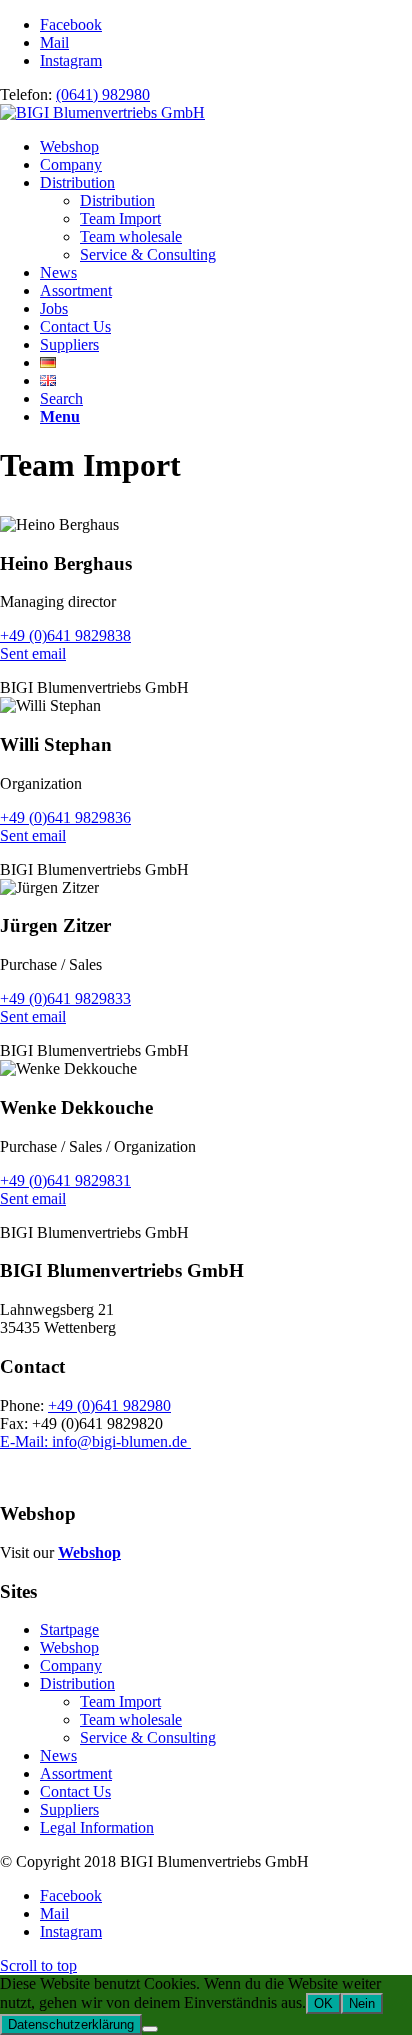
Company (71, 1665)
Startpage (69, 1629)
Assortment (76, 1773)
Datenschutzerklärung (71, 2024)
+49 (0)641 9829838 (65, 635)
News (58, 1755)
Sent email (33, 653)
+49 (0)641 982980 (109, 1405)
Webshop (89, 1552)
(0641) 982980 (103, 94)
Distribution (77, 1683)
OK (323, 2003)
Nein (362, 2003)
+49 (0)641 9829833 (65, 998)
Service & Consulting (148, 1737)
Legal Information (97, 1827)
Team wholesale (131, 1719)
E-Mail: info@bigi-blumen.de (95, 1441)
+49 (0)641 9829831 (65, 1180)
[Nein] (150, 2029)
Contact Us (75, 1791)
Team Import (120, 1701)
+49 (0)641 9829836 (65, 817)
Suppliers (69, 1809)
